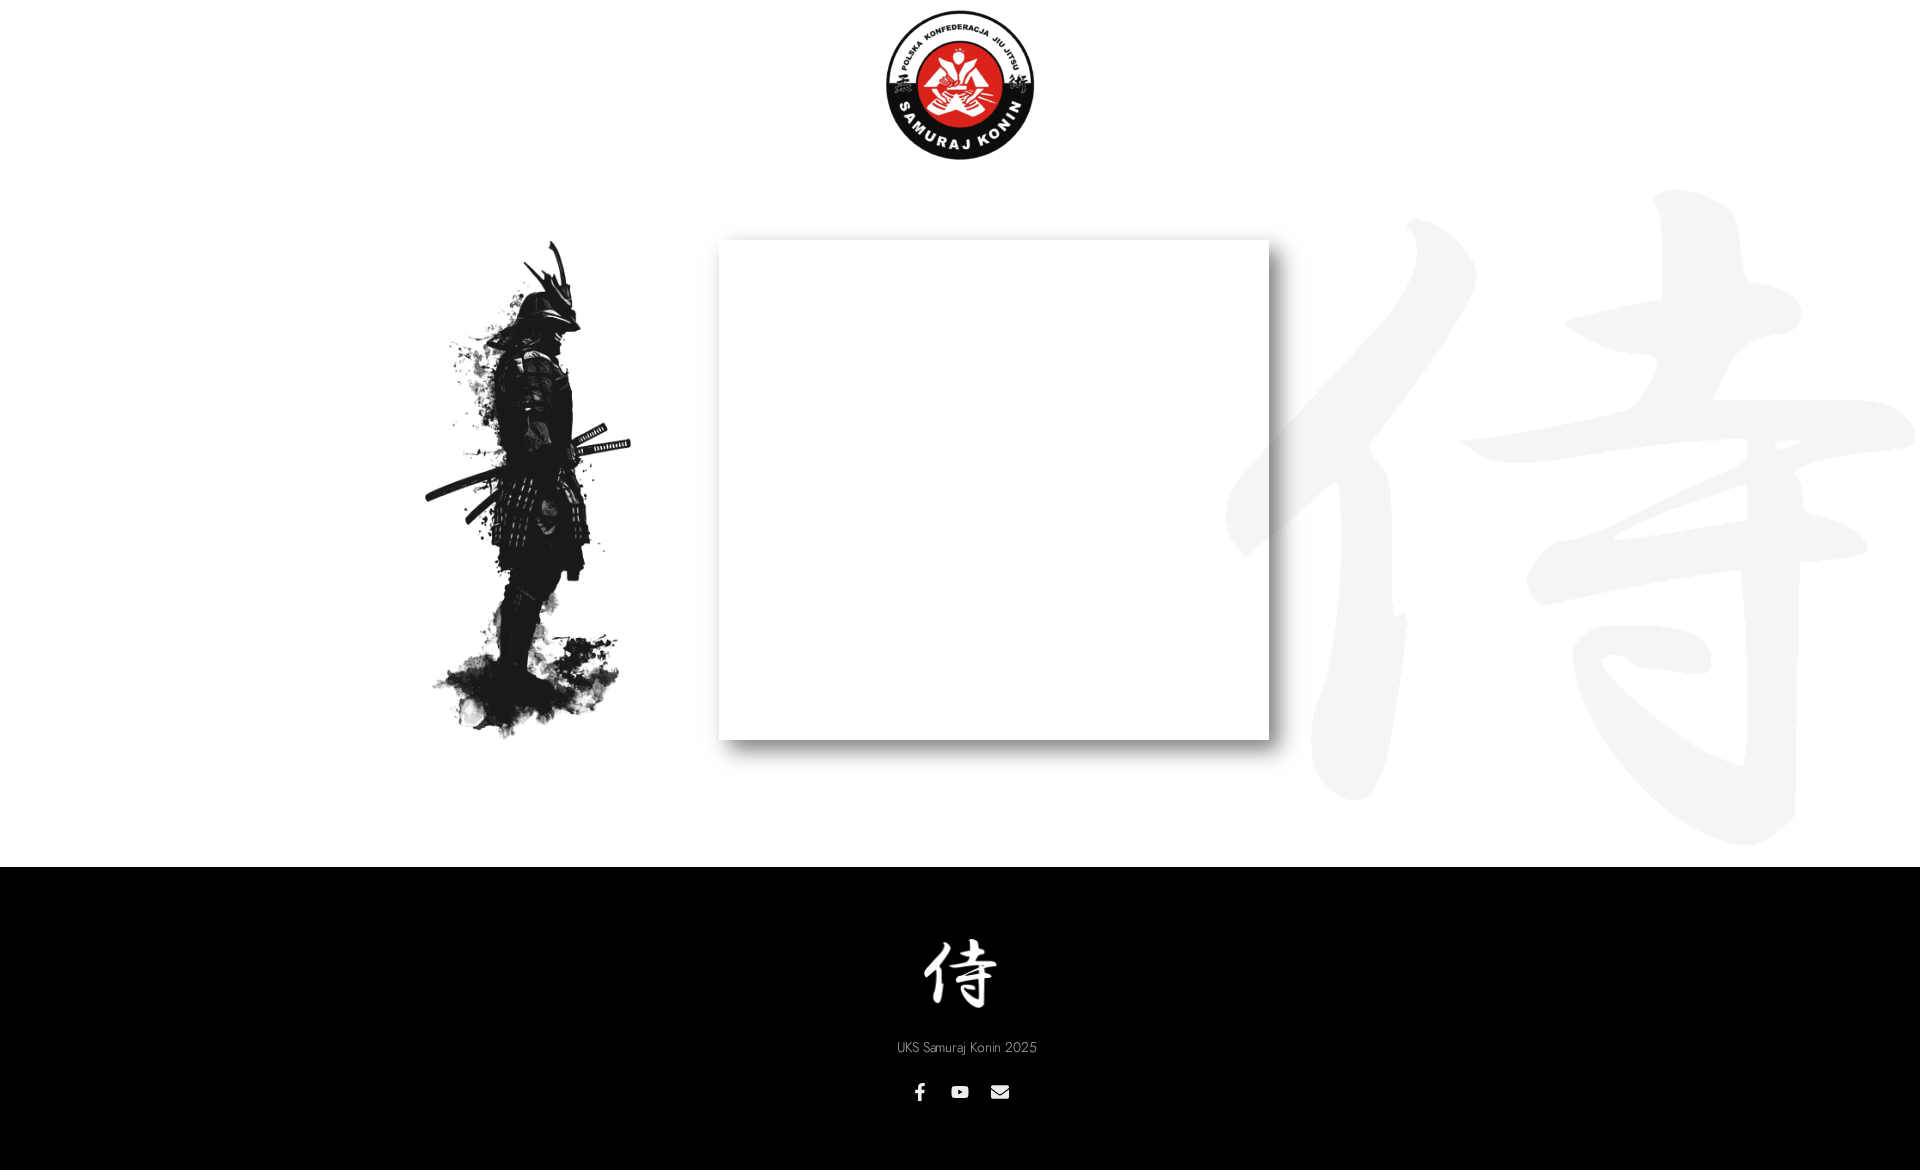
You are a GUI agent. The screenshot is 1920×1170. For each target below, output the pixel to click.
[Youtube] (960, 1092)
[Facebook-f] (920, 1092)
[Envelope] (1000, 1092)
